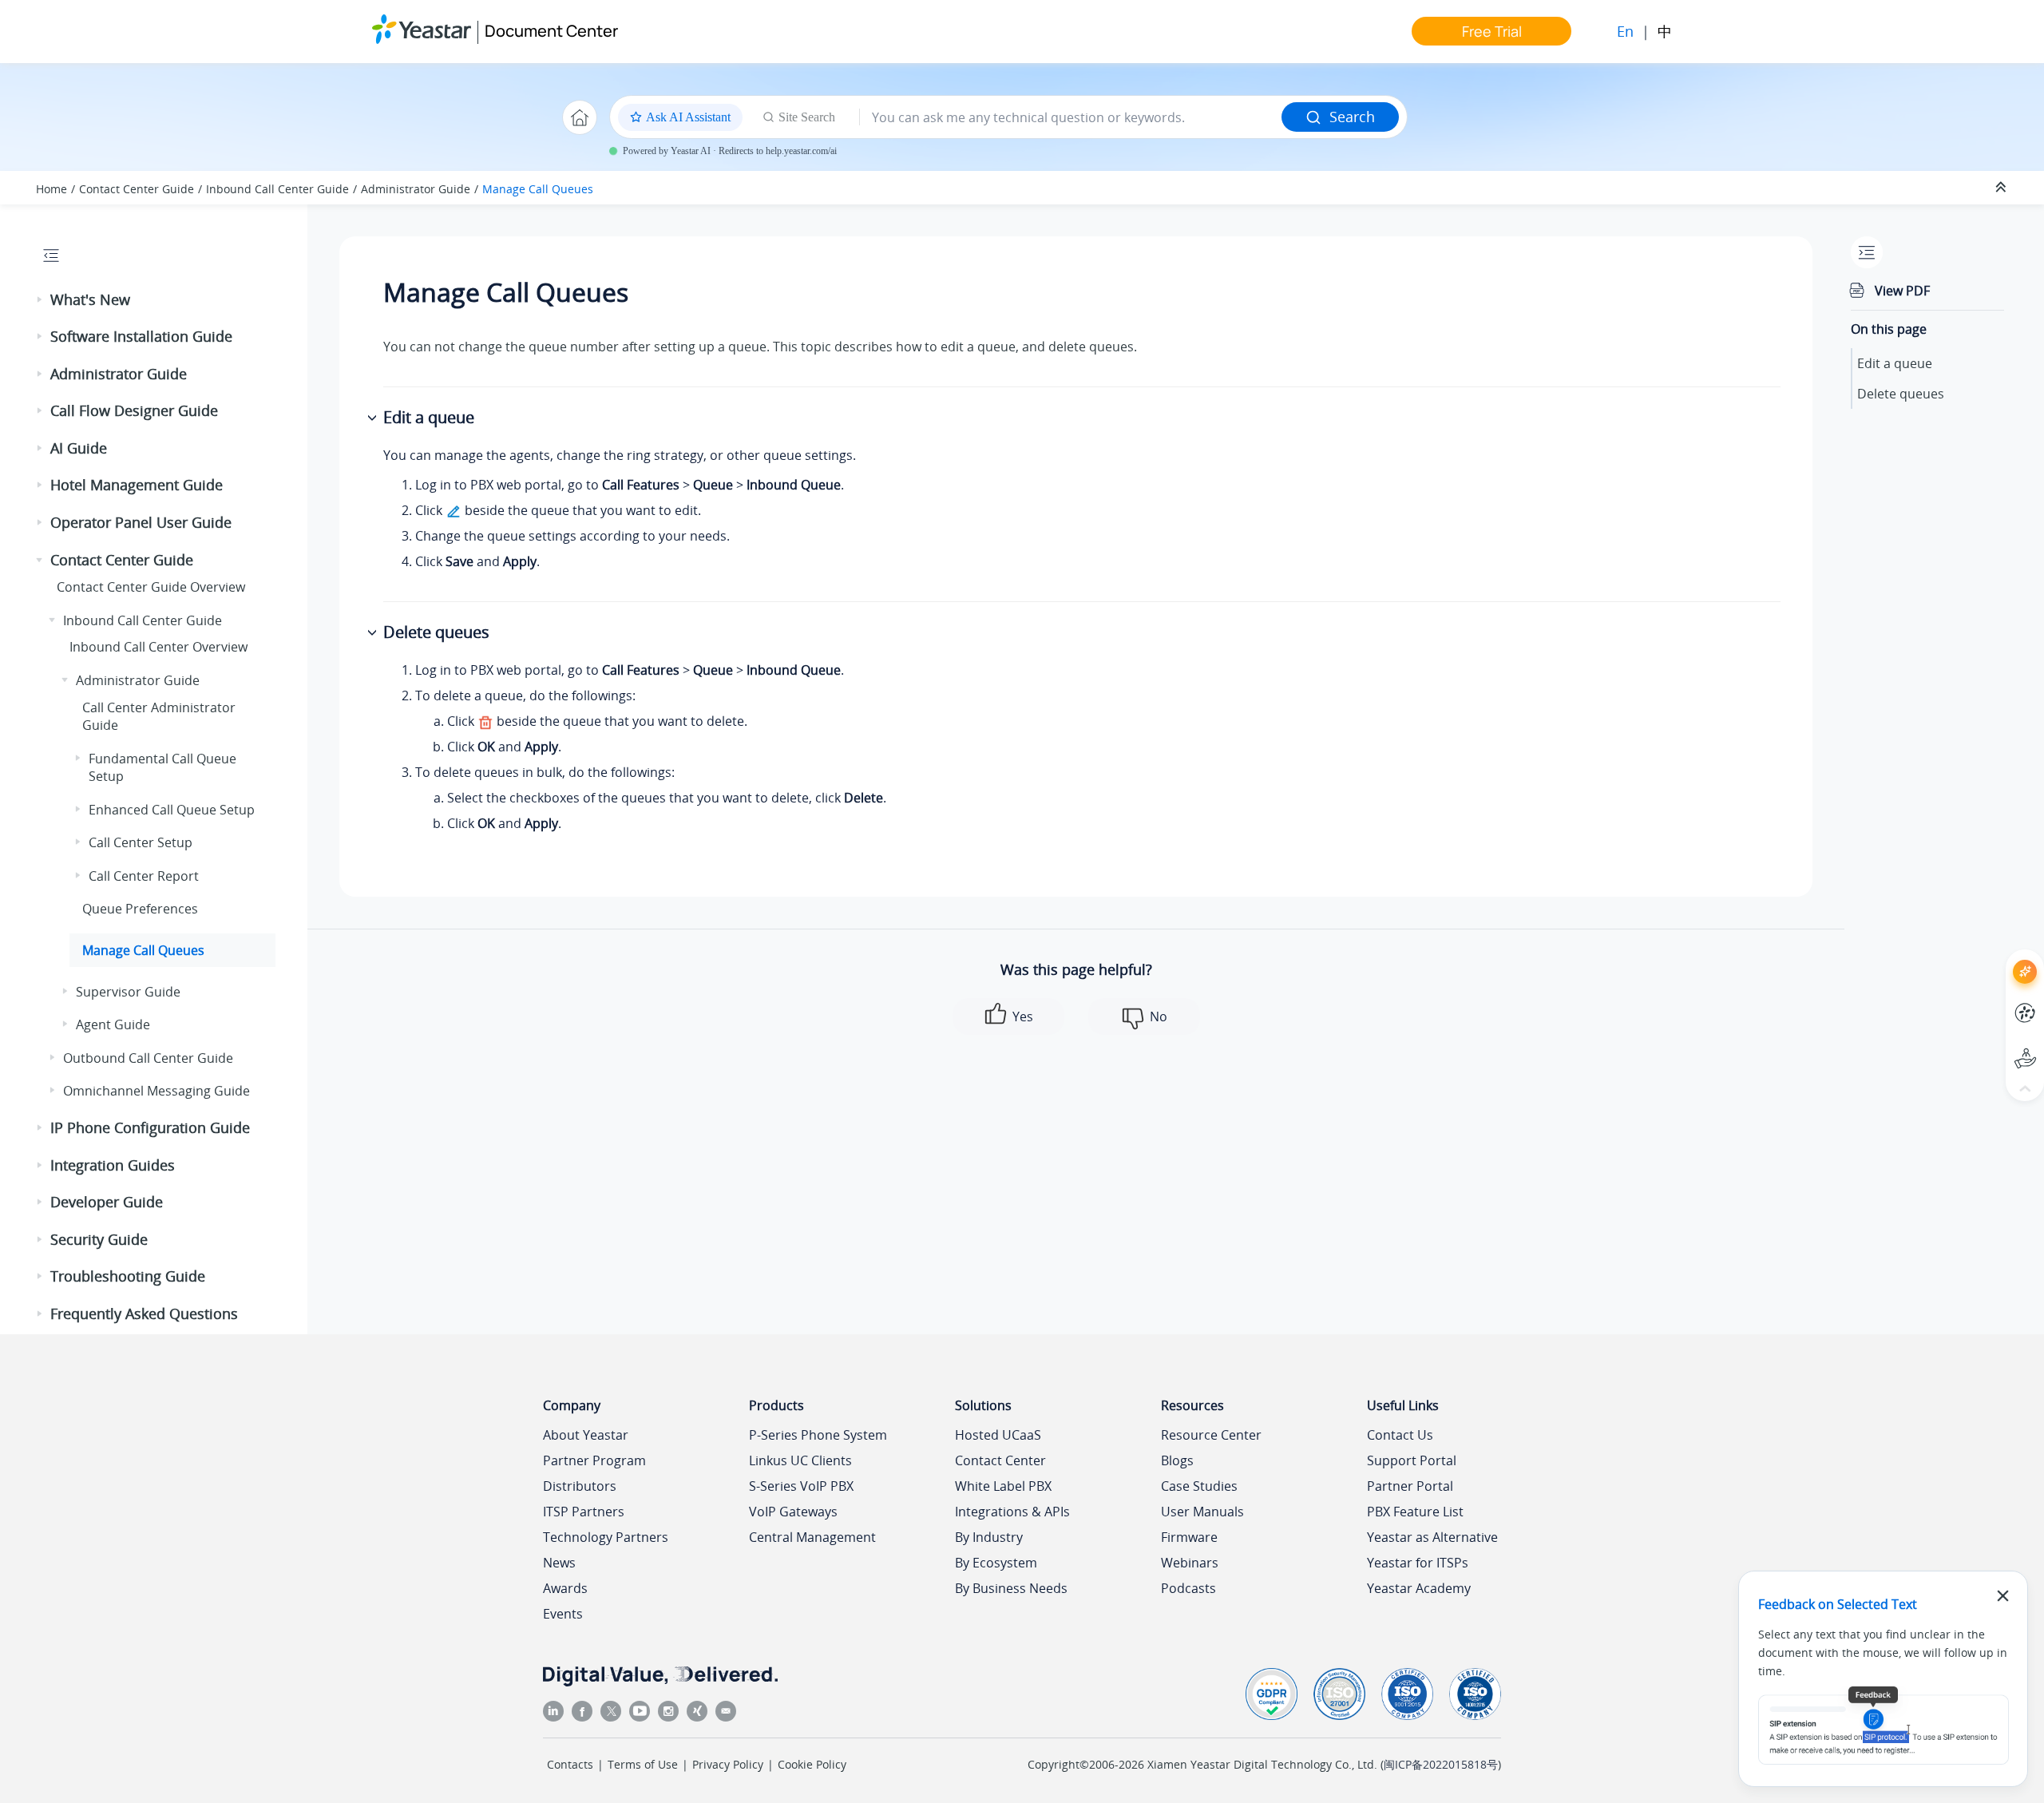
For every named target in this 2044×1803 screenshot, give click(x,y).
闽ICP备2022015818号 (1441, 1764)
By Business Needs (1011, 1588)
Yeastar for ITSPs (1418, 1563)
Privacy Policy (728, 1764)
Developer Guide (107, 1202)
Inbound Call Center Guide (277, 189)
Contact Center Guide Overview (151, 587)
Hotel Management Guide (137, 485)
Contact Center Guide (137, 189)
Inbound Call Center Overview (158, 647)
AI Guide (79, 448)
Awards (565, 1588)
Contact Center (1000, 1460)
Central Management (812, 1537)
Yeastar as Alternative (1432, 1537)
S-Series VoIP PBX (801, 1486)
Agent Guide (113, 1024)
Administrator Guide (416, 189)
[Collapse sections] (2002, 188)
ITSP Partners (584, 1512)
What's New (90, 299)
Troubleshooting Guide (128, 1276)
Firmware (1189, 1537)
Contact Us (1400, 1435)
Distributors (580, 1486)
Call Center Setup (141, 842)
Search (1352, 117)
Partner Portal (1410, 1486)
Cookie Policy (812, 1764)
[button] (41, 300)
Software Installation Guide (141, 336)
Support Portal (1996, 1045)
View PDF (1902, 291)
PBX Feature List (1415, 1512)
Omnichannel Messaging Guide (156, 1091)
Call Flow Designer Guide (134, 410)
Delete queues (1901, 394)
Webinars (1190, 1563)
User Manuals (1202, 1512)
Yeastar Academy (1419, 1588)
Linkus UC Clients (800, 1460)
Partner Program (594, 1460)
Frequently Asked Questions (144, 1314)
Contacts (570, 1764)
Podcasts (1188, 1588)
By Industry (989, 1537)
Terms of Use (643, 1764)
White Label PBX (1003, 1486)
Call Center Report (144, 876)
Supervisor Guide (128, 992)
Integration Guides (113, 1165)
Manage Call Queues (538, 189)
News (559, 1563)
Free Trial (1492, 31)
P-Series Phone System (818, 1435)
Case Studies (1199, 1486)
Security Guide (99, 1239)
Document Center (551, 31)
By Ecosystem (996, 1563)
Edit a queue (1895, 363)
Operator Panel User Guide (141, 522)
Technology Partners (606, 1537)
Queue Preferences (140, 909)
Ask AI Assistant (1996, 957)
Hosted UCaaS (998, 1435)
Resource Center (1211, 1435)
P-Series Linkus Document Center (1996, 1001)
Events (563, 1614)
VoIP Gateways (793, 1512)
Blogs (1177, 1460)
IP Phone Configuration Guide (150, 1127)
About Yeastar (586, 1435)
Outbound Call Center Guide (148, 1058)
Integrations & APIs (1012, 1512)
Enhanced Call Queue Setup (172, 810)
